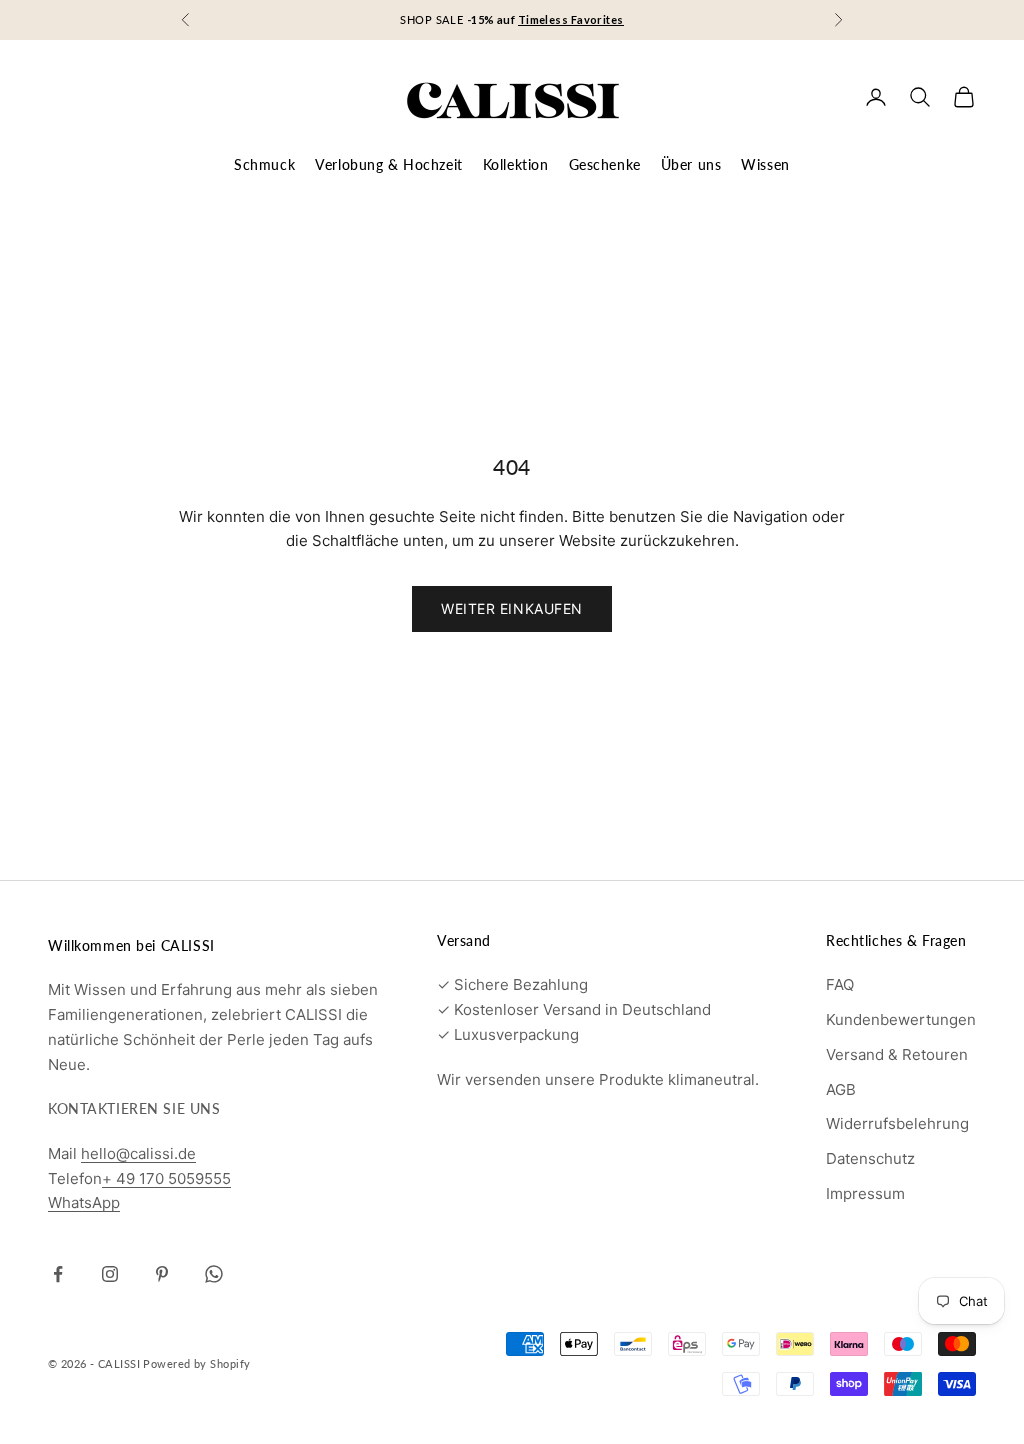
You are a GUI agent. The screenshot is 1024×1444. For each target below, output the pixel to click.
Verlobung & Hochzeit (389, 164)
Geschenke (605, 164)
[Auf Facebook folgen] (58, 1274)
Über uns (691, 164)
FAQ (840, 984)
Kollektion (516, 164)
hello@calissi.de (138, 1153)
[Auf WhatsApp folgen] (214, 1274)
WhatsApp (84, 1202)
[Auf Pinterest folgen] (162, 1274)
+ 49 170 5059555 (166, 1178)
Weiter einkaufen (512, 608)
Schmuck (264, 164)
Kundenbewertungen (901, 1019)
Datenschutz (870, 1158)
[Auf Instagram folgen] (110, 1274)
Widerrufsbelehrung (897, 1123)
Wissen (765, 164)
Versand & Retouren (897, 1054)
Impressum (865, 1193)
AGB (841, 1089)
